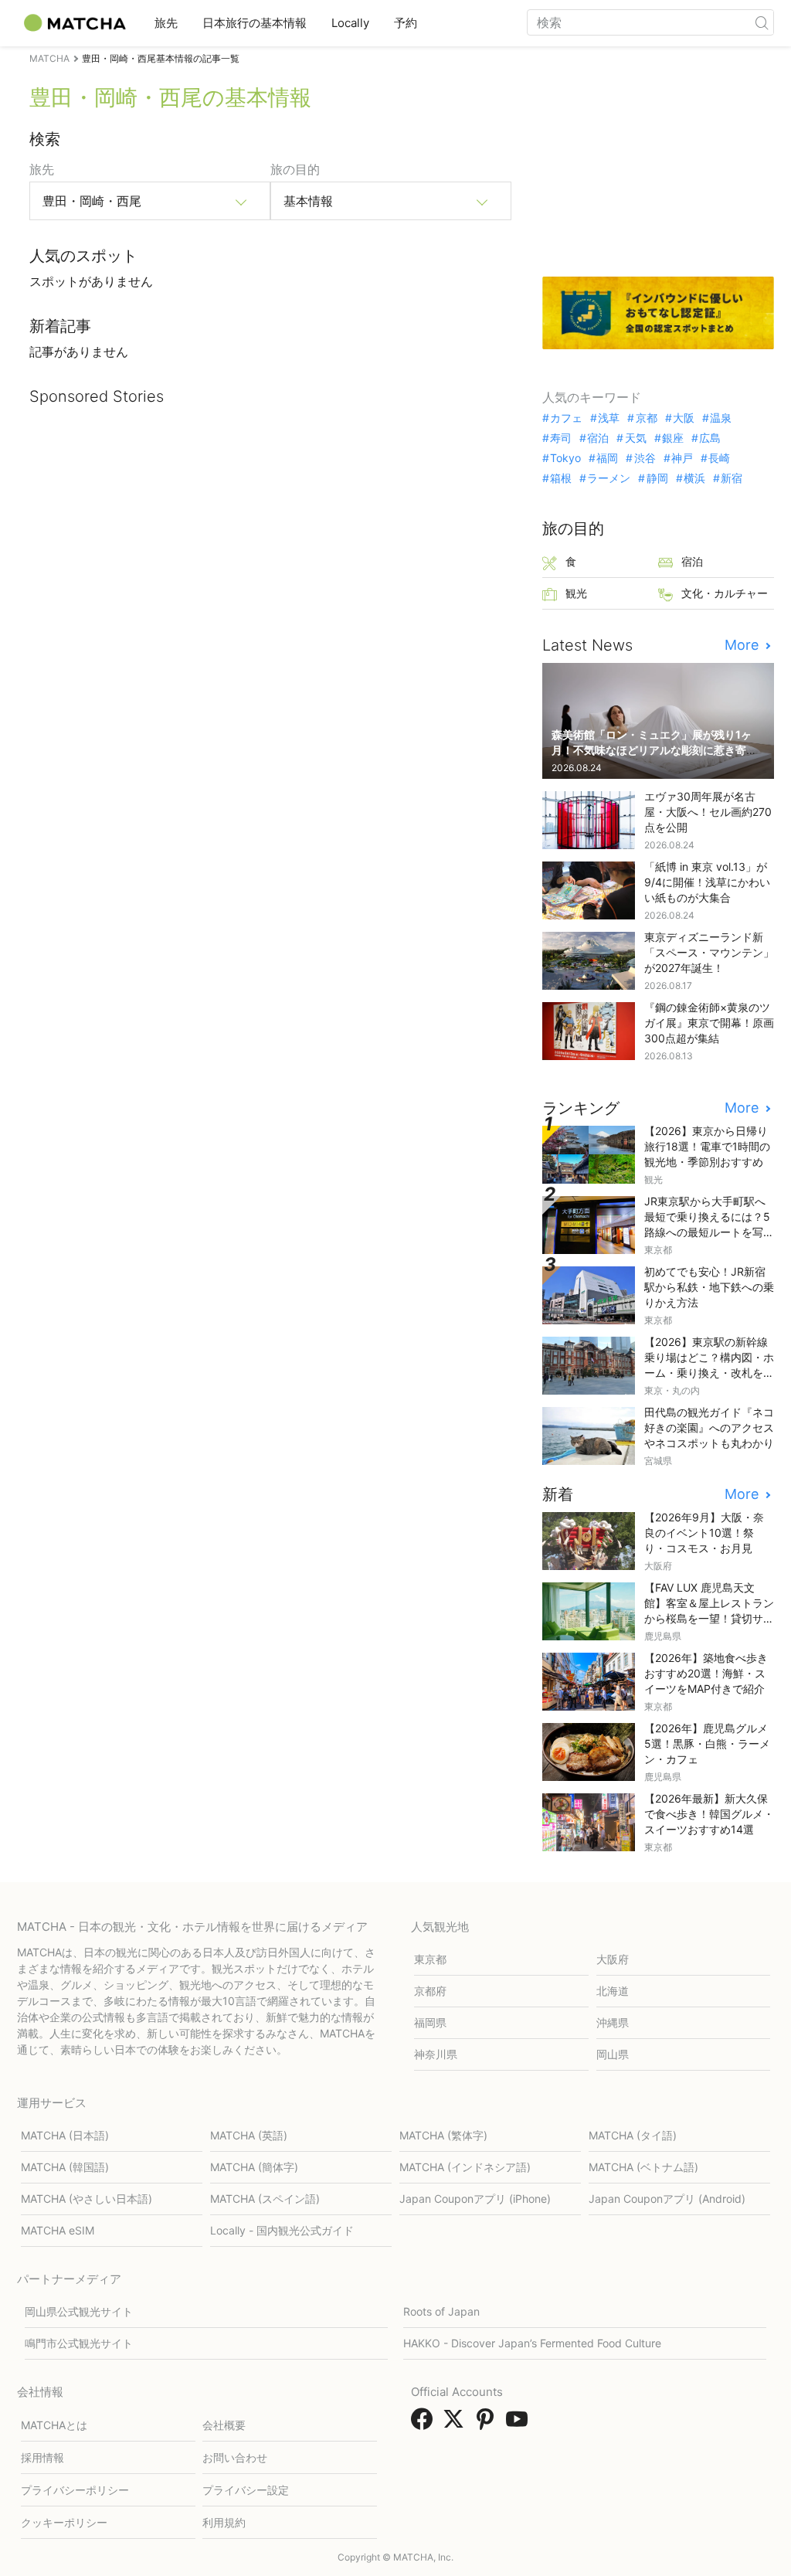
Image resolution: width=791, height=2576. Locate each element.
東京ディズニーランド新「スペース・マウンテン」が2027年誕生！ (709, 952)
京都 (646, 418)
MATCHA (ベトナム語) (643, 2167)
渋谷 (645, 458)
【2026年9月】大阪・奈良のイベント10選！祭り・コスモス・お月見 (704, 1533)
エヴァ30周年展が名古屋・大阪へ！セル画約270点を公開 (708, 812)
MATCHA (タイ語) (633, 2135)
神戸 (682, 458)
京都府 (430, 1991)
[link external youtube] (520, 2424)
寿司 (561, 438)
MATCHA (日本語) (65, 2135)
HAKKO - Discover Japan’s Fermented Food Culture (532, 2343)
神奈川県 (436, 2054)
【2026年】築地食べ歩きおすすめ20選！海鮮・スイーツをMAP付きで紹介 (706, 1673)
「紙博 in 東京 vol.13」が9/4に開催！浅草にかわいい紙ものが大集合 (707, 882)
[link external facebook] (425, 2424)
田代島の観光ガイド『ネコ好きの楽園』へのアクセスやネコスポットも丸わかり (709, 1427)
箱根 (561, 478)
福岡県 (430, 2022)
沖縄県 (613, 2022)
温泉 (721, 418)
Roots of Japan (441, 2311)
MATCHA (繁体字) (443, 2135)
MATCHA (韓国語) (65, 2167)
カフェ (566, 418)
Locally (350, 23)
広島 (710, 438)
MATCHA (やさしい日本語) (87, 2199)
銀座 (673, 438)
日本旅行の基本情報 (255, 23)
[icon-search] (762, 22)
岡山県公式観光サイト (79, 2311)
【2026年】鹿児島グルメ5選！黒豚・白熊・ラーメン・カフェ (707, 1743)
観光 (576, 593)
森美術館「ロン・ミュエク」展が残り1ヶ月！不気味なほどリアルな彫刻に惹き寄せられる (654, 750)
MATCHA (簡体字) (254, 2167)
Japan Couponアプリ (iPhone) (475, 2199)
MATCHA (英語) (249, 2135)
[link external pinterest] (488, 2424)
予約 (406, 23)
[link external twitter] (457, 2424)
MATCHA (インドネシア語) (465, 2167)
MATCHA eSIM (58, 2230)
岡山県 (613, 2054)
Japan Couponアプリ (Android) (667, 2199)
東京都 (430, 1959)
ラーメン (609, 478)
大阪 (684, 418)
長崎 (719, 458)
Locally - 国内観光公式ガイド (282, 2230)
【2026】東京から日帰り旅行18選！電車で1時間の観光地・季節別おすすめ (707, 1146)
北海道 (613, 1991)
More (743, 645)
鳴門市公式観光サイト (79, 2343)
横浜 (694, 478)
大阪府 (613, 1959)
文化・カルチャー (725, 593)
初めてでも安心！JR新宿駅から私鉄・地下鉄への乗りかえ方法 (709, 1287)
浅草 (609, 418)
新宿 (732, 478)
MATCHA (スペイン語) (265, 2199)
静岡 (657, 478)
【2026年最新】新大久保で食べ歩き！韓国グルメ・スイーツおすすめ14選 (709, 1814)
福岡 (607, 458)
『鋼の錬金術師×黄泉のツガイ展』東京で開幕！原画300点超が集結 (709, 1023)
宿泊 (598, 438)
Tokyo (565, 458)
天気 (635, 438)
